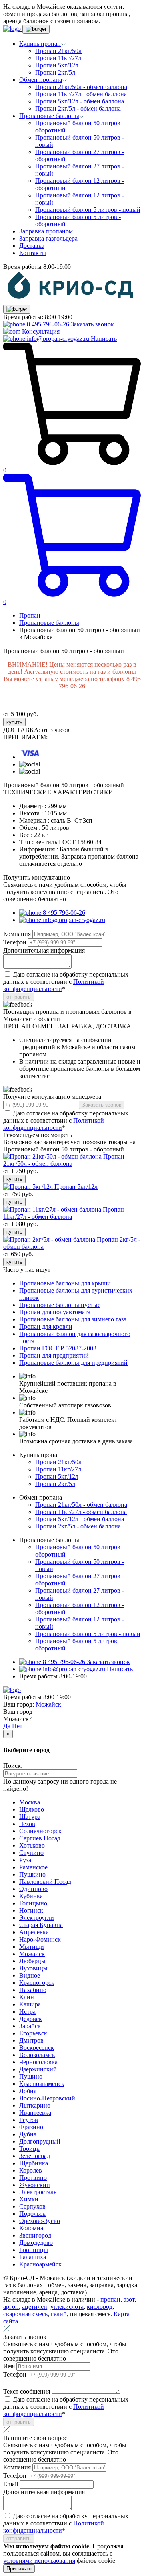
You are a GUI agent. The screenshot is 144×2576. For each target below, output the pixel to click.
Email (11, 2484)
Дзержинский (38, 2069)
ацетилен (35, 2307)
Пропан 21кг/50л (58, 51)
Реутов (29, 2120)
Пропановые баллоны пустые (60, 1305)
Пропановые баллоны (49, 623)
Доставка (32, 246)
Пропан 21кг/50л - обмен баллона (81, 87)
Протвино (33, 2178)
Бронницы (34, 2250)
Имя (10, 2366)
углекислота (67, 2307)
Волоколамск (37, 2055)
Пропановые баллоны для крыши (65, 1283)
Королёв (31, 2170)
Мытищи (32, 1947)
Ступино (31, 1853)
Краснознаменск (42, 2084)
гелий (59, 2314)
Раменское (33, 1867)
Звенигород (35, 2235)
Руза (25, 1860)
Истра (27, 2012)
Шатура (30, 1817)
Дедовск (31, 2019)
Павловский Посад (45, 1882)
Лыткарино (35, 2105)
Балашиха (33, 2257)
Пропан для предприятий (54, 1355)
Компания (18, 934)
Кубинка (31, 1896)
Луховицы (33, 1968)
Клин (27, 1997)
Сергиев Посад (40, 1838)
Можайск (48, 1704)
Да (7, 1726)
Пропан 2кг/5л (55, 72)
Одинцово (33, 1889)
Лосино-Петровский (47, 2098)
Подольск (32, 2214)
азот (129, 2299)
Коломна (31, 2228)
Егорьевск (33, 2033)
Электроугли (37, 1918)
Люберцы (32, 1961)
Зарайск (30, 2026)
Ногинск (31, 1910)
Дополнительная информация (44, 950)
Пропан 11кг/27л (58, 58)
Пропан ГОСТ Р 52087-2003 (58, 1348)
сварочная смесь (25, 2314)
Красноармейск (40, 2264)
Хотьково (32, 1845)
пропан (110, 2299)
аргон (11, 2307)
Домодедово (36, 2243)
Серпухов (32, 2206)
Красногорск (37, 1983)
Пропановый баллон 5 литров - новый (88, 210)
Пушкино (32, 1874)
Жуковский (35, 2185)
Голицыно (33, 1903)
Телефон (16, 942)
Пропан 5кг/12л (57, 65)
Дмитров (31, 2040)
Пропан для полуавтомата (55, 1312)
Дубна (28, 2134)
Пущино (31, 2076)
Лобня (28, 2091)
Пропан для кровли (46, 1327)
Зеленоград (35, 2156)
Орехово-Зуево (40, 2221)
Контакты (33, 253)
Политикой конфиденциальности (54, 985)
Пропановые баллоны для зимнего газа (73, 1319)
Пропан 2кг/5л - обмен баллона (78, 108)
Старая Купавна (41, 1925)
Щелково (32, 1809)
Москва (30, 1802)
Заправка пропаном (46, 231)
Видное (30, 1975)
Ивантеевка (35, 2113)
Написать (104, 339)
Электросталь (38, 2192)
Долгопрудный (40, 2141)
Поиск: (13, 1766)
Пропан (30, 615)
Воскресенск (37, 2048)
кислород (100, 2307)
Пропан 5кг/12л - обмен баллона (80, 101)
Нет (17, 1726)
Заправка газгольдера (48, 238)
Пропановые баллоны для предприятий (73, 1363)
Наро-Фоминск (40, 1939)
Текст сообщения (27, 2391)
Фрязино (31, 2127)
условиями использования (39, 2561)
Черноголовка (38, 2062)
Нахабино (33, 1990)
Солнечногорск (40, 1831)
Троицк (29, 2149)
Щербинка (34, 2163)
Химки (29, 2199)
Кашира (30, 2004)
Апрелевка (34, 1932)
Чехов (27, 1824)
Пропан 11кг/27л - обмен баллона (81, 94)
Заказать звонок (92, 324)
